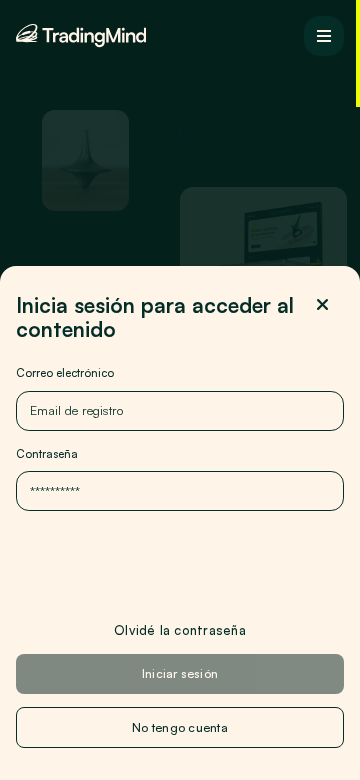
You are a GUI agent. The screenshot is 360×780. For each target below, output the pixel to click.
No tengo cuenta (180, 727)
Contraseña (47, 453)
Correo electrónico (65, 372)
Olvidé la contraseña (180, 629)
